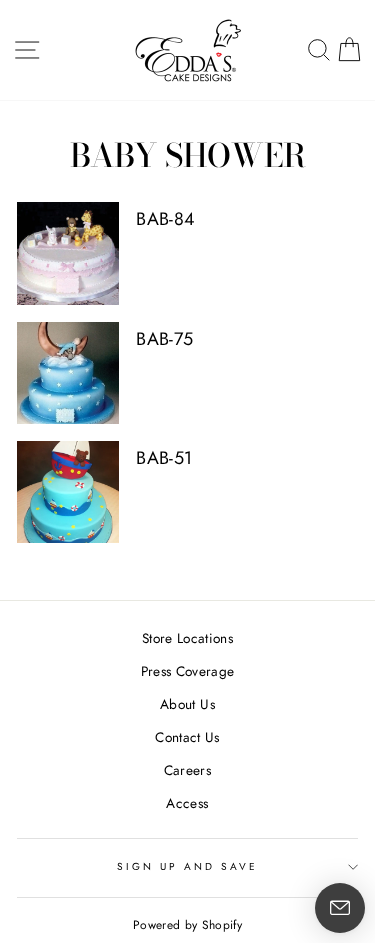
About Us (187, 704)
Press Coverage (188, 671)
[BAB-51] (68, 492)
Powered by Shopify (187, 925)
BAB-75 (164, 339)
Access (187, 803)
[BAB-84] (68, 253)
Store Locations (187, 638)
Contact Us (187, 737)
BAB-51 (164, 458)
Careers (187, 770)
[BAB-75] (68, 373)
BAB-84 (165, 219)
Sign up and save (188, 866)
